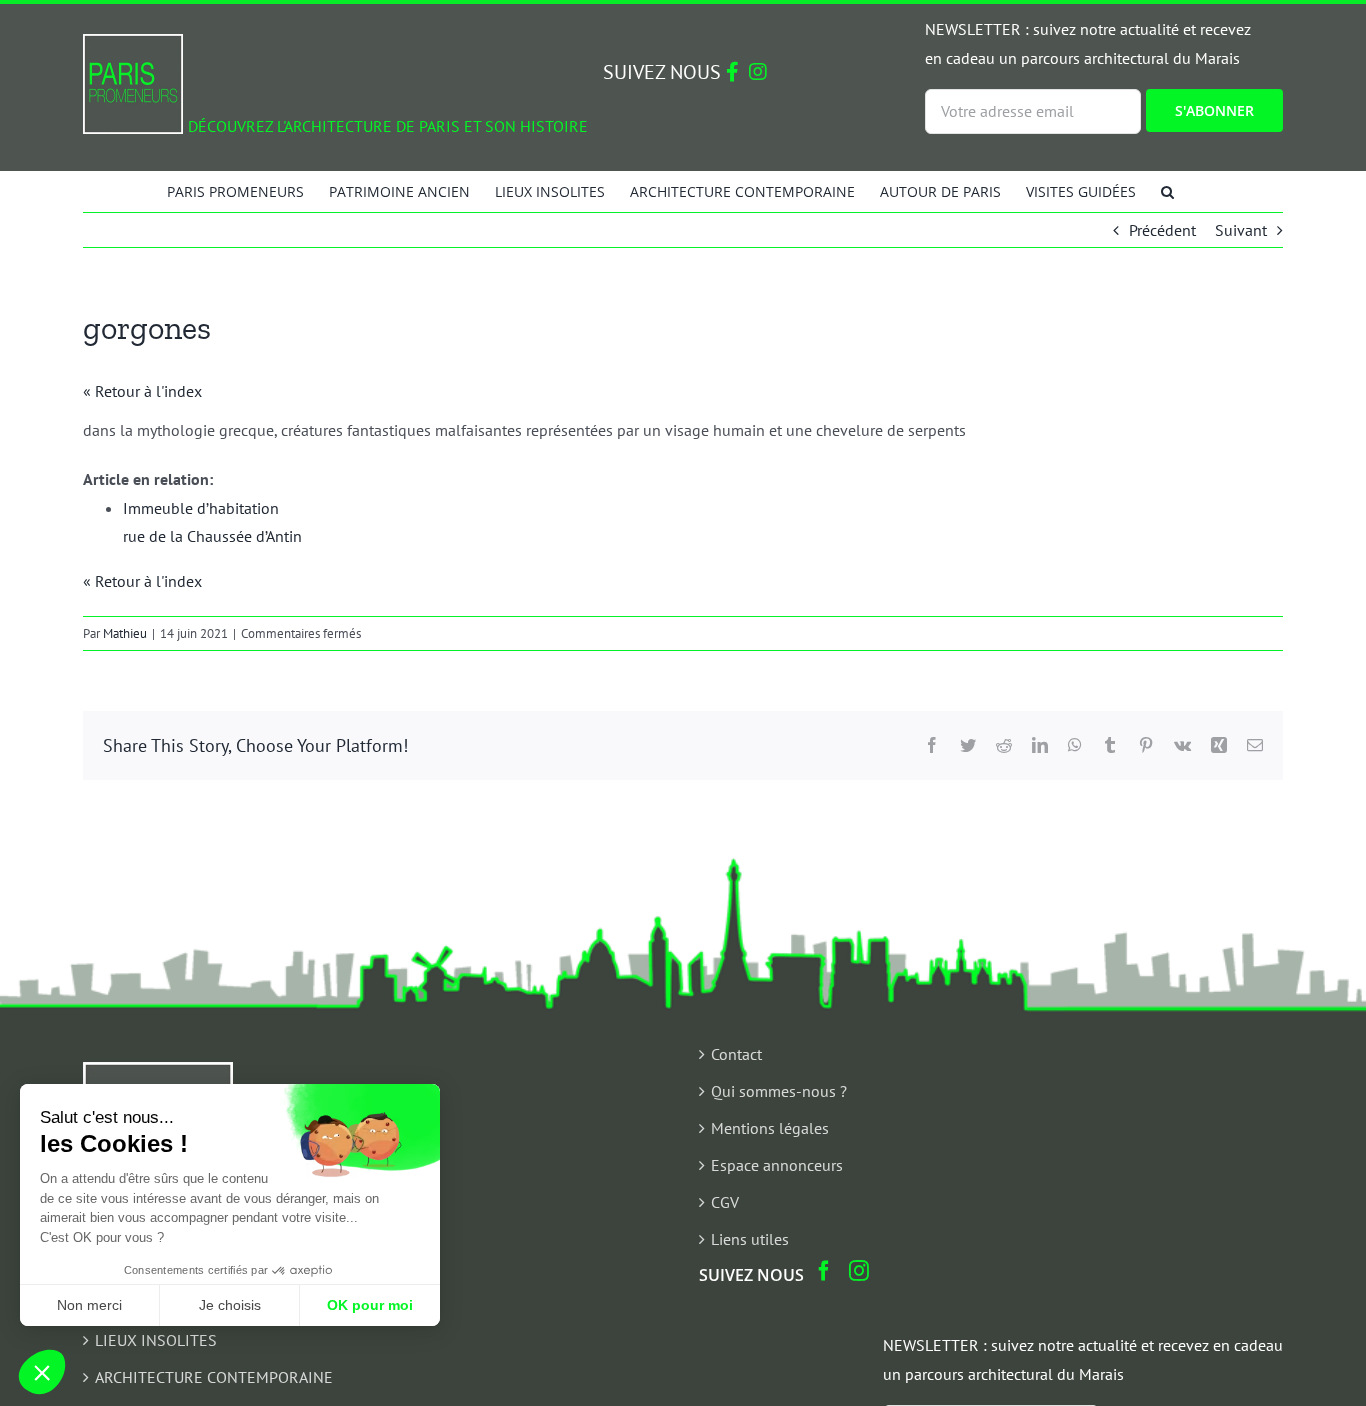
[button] (1167, 191)
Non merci (89, 1305)
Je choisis (230, 1305)
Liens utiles (750, 1239)
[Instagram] (859, 1271)
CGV (725, 1202)
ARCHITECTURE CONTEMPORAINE (214, 1377)
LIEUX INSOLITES (156, 1340)
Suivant (1241, 230)
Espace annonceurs (777, 1165)
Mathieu (125, 633)
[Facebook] (824, 1271)
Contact (736, 1054)
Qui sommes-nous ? (779, 1091)
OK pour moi (370, 1305)
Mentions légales (770, 1128)
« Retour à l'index (142, 391)
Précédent (1162, 230)
